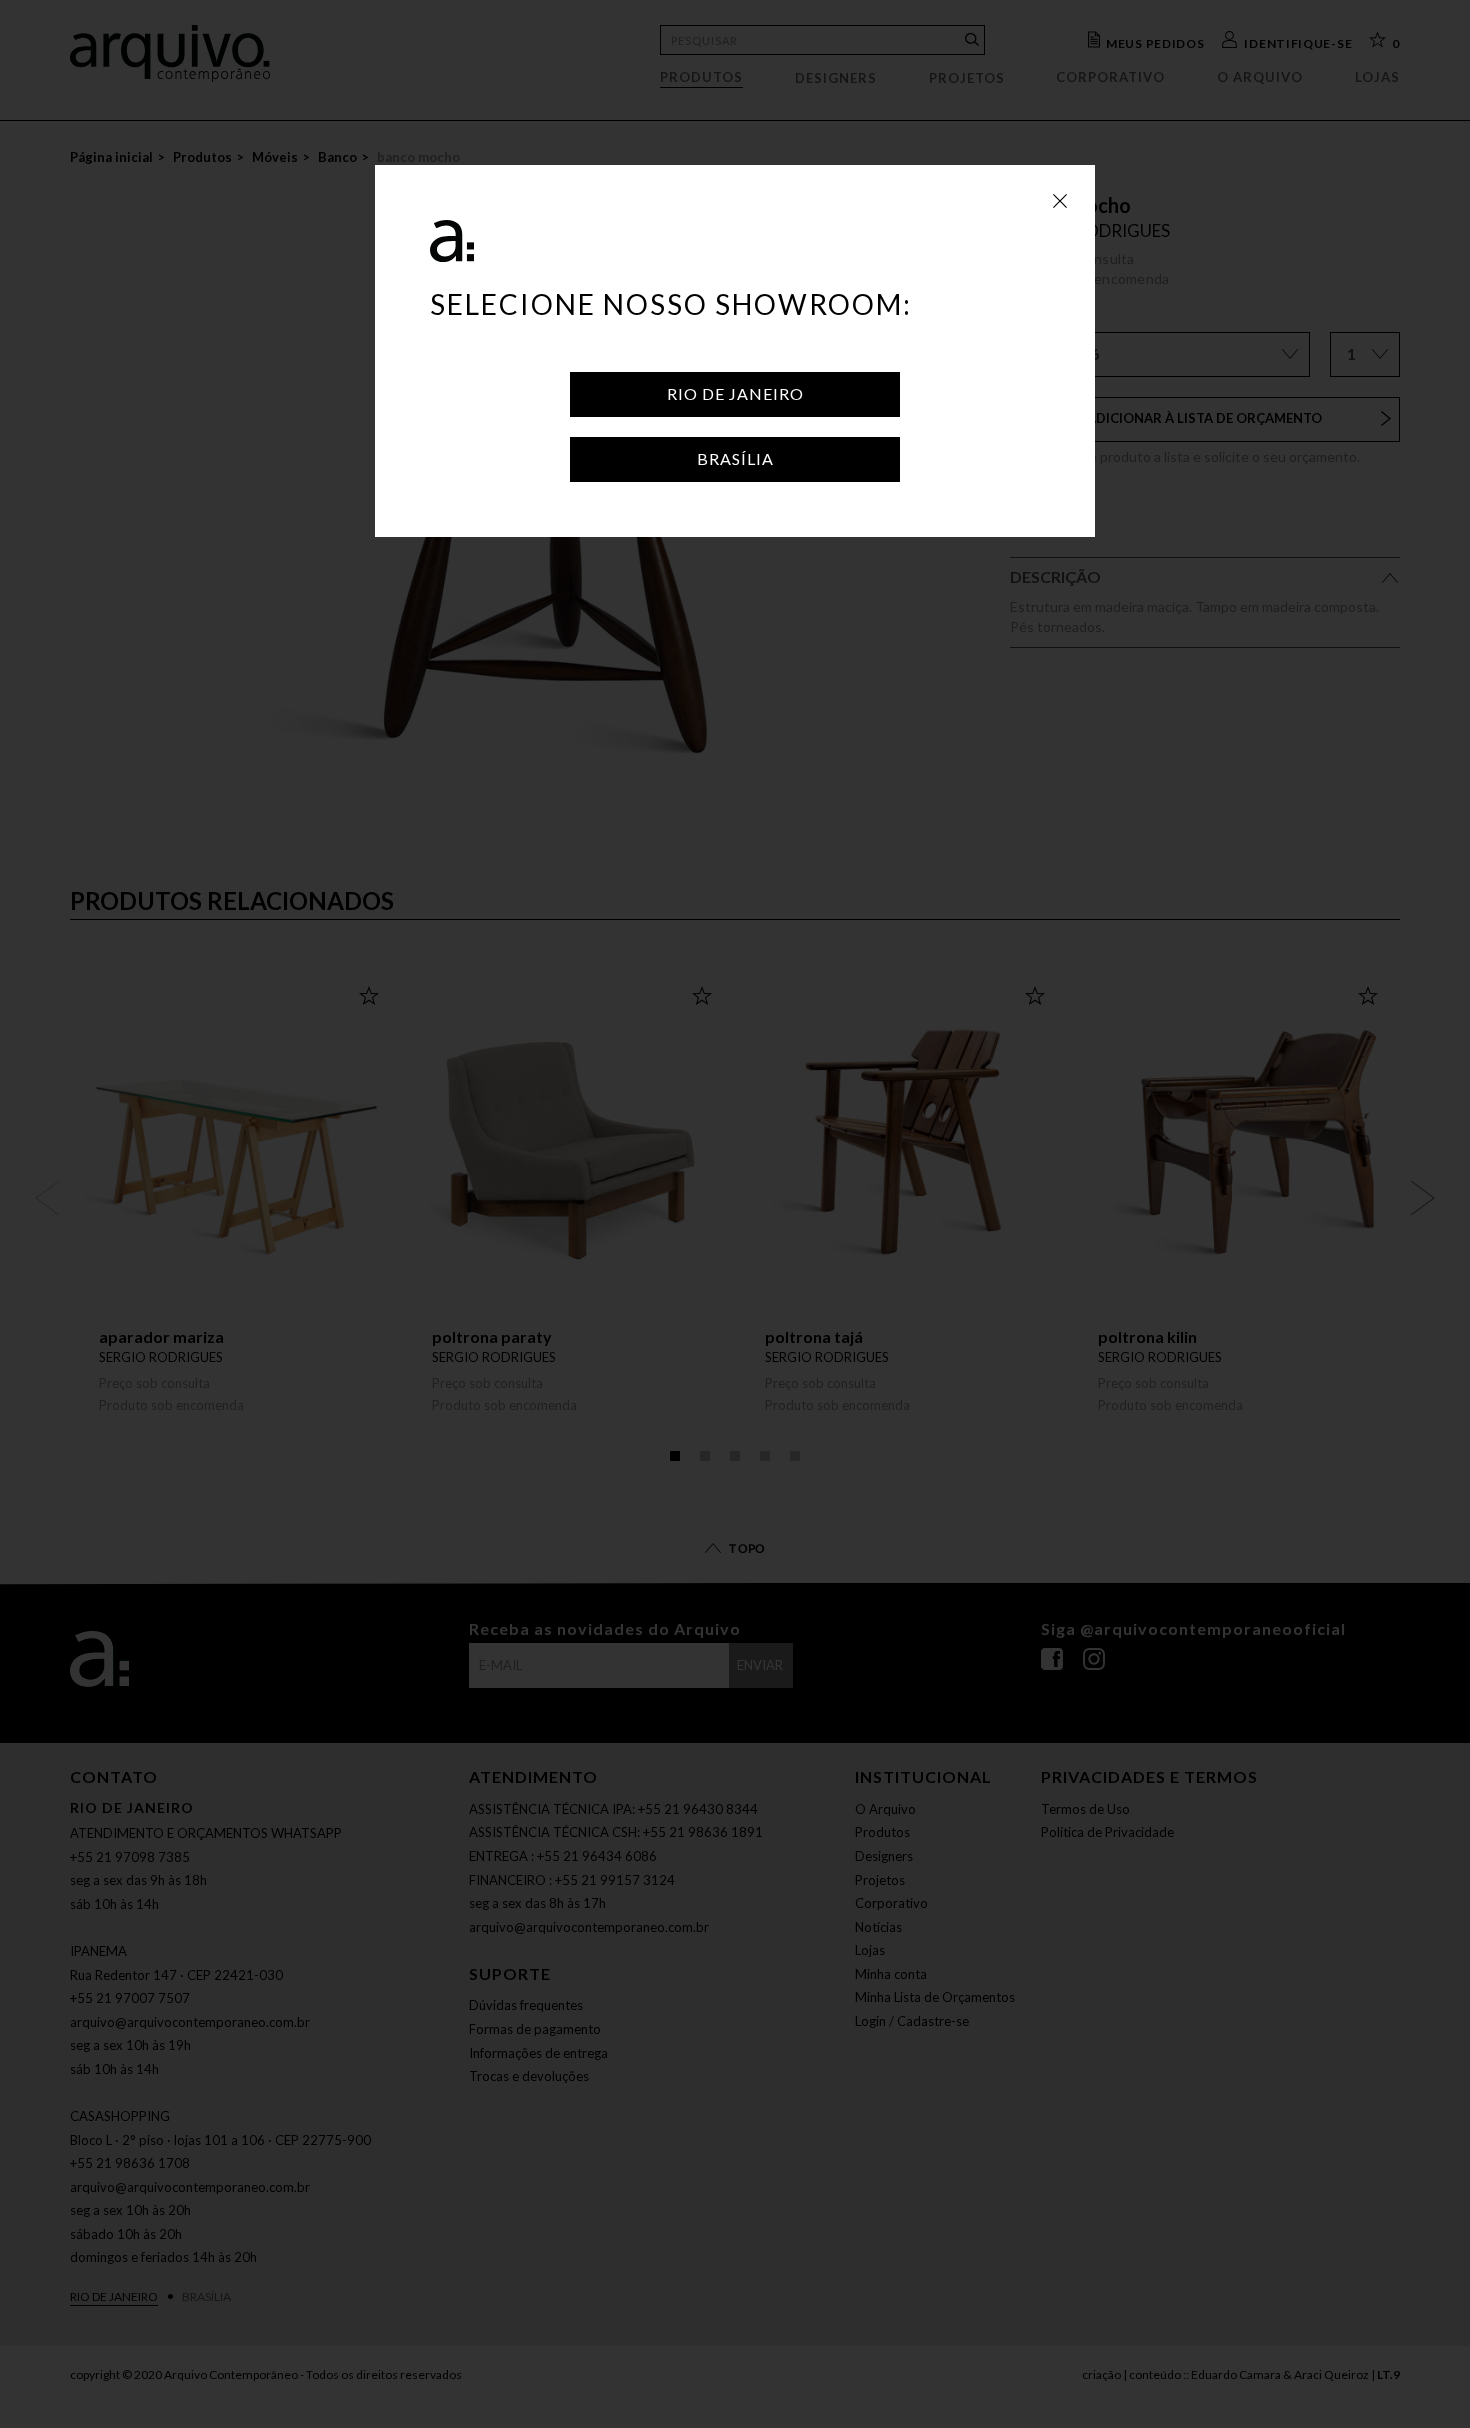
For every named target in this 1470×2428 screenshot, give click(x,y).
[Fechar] (1060, 200)
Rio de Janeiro (735, 393)
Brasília (735, 458)
